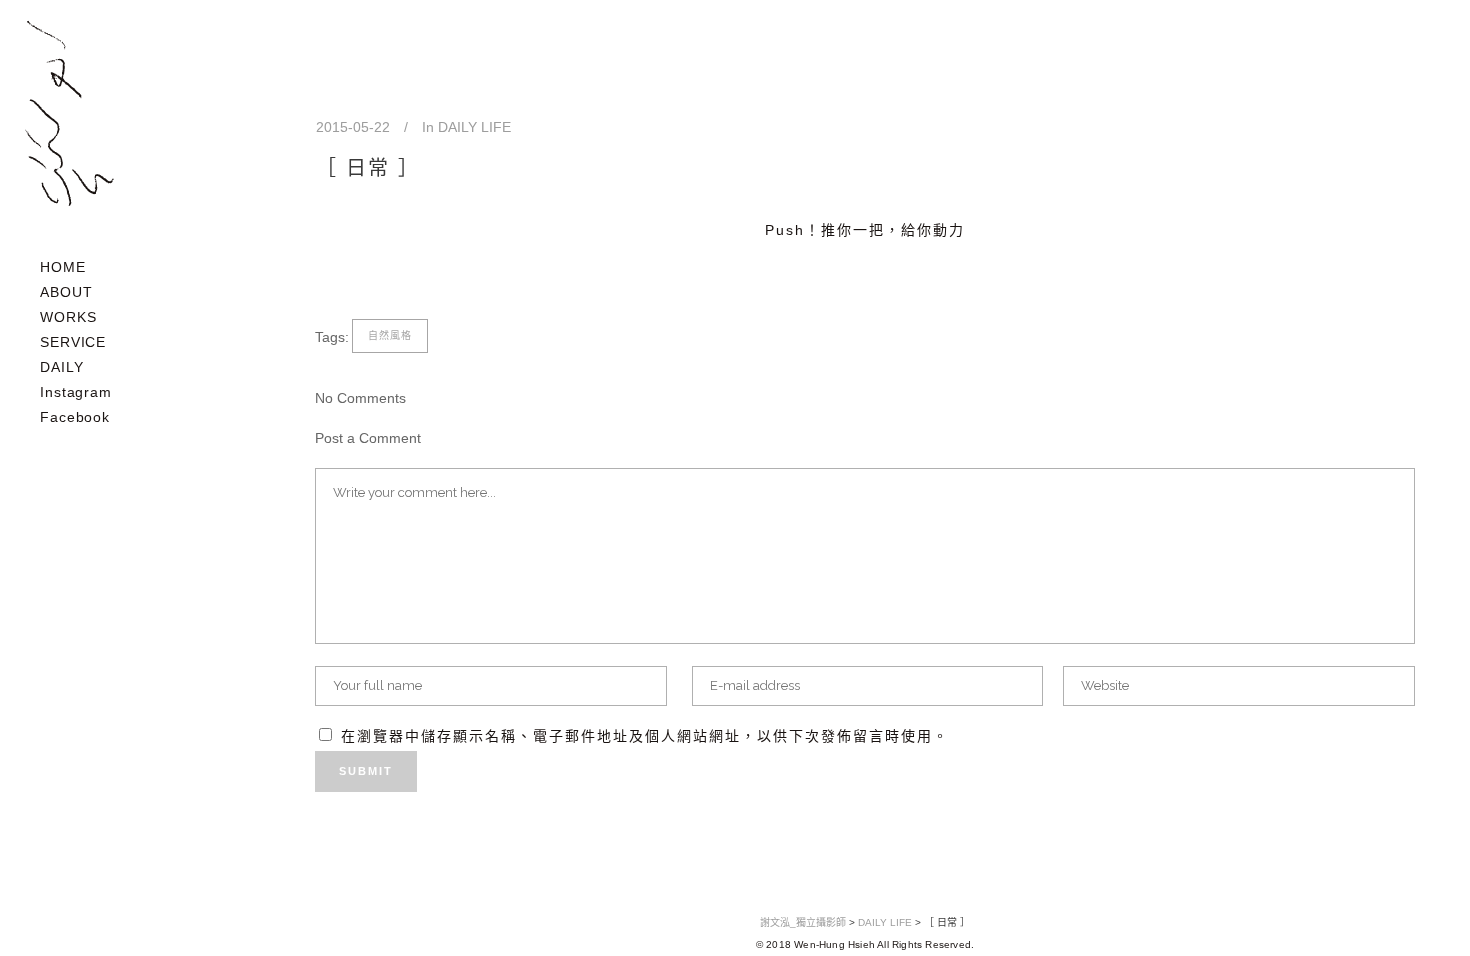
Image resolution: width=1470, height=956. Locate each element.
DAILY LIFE (474, 127)
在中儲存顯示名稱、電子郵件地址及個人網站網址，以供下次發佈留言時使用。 (645, 736)
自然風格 (390, 335)
